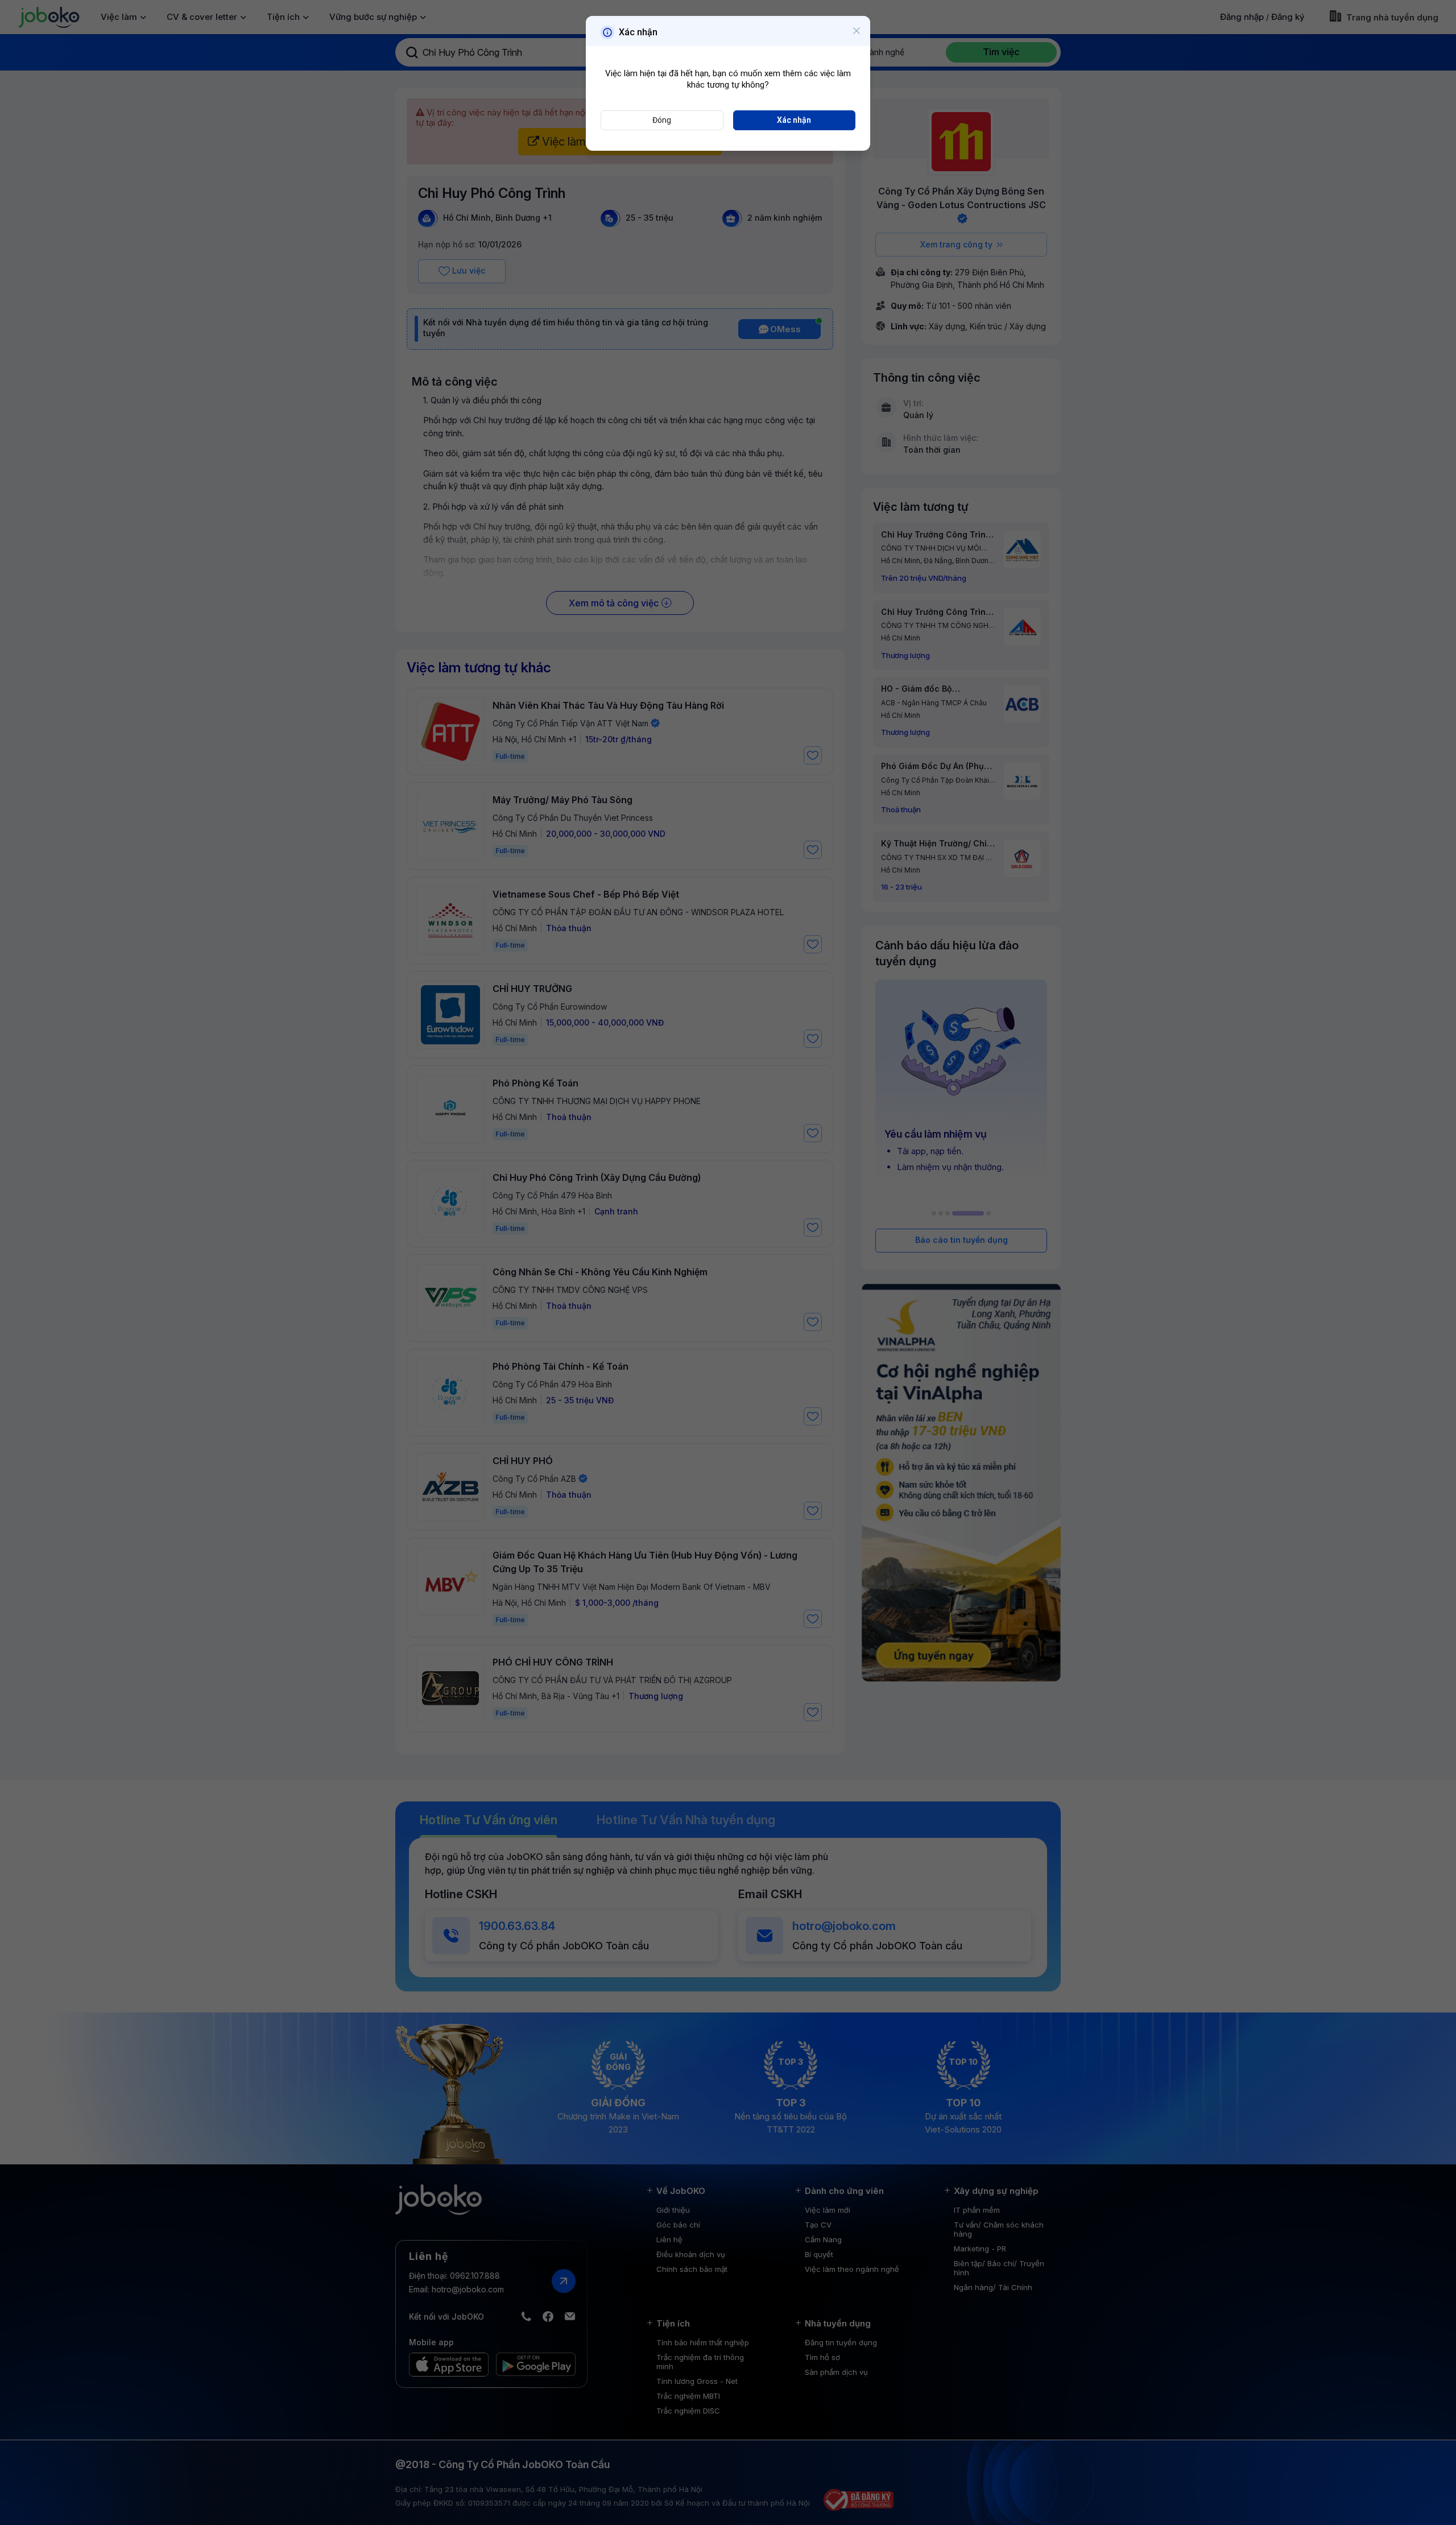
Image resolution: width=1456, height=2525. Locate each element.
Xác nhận (794, 120)
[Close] (857, 31)
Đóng (662, 120)
